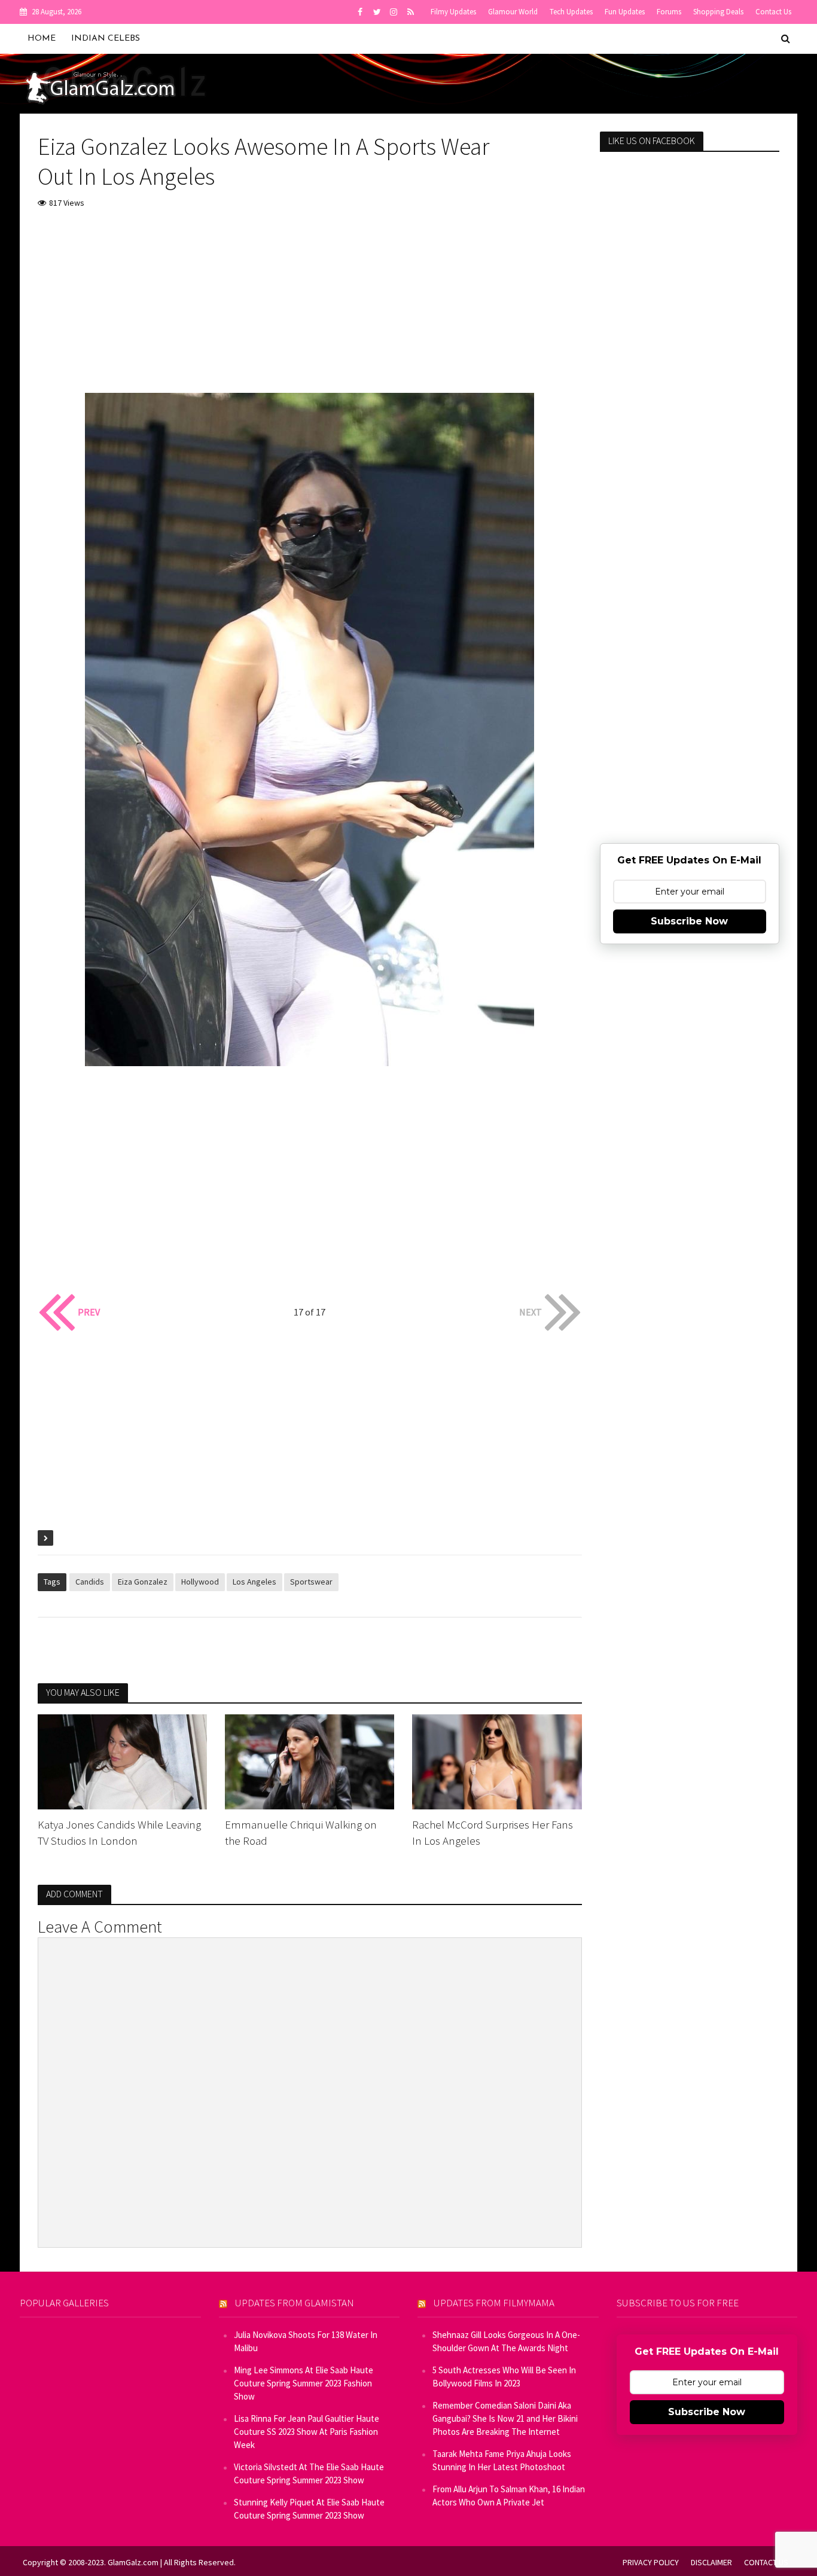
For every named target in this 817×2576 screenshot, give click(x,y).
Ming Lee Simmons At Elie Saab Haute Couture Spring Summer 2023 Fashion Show (304, 2383)
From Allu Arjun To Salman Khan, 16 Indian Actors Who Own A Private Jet (509, 2496)
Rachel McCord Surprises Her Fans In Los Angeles (493, 1832)
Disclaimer (711, 2562)
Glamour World (513, 12)
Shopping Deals (718, 12)
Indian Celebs (106, 39)
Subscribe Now (689, 921)
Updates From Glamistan (295, 2303)
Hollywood (200, 1582)
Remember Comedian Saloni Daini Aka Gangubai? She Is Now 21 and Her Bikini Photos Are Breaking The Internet (505, 2418)
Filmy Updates (453, 12)
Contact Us (773, 12)
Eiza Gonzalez (143, 1582)
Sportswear (311, 1582)
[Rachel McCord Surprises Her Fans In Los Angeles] (497, 1760)
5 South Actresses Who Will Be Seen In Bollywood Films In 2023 (504, 2377)
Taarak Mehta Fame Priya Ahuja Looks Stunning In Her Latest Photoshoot (502, 2460)
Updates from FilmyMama (494, 2303)
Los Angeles (254, 1582)
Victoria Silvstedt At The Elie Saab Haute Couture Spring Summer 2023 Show (309, 2473)
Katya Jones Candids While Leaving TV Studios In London (119, 1832)
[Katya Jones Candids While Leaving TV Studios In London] (122, 1760)
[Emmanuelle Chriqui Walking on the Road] (310, 1760)
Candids (90, 1582)
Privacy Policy (651, 2562)
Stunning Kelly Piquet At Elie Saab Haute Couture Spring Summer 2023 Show (309, 2509)
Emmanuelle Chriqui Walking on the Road (301, 1832)
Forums (669, 12)
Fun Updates (625, 12)
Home (42, 39)
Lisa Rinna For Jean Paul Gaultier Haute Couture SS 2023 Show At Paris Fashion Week (307, 2432)
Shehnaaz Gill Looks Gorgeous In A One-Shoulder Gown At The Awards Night (506, 2341)
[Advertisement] (310, 309)
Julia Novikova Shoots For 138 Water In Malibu (306, 2341)
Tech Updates (571, 12)
